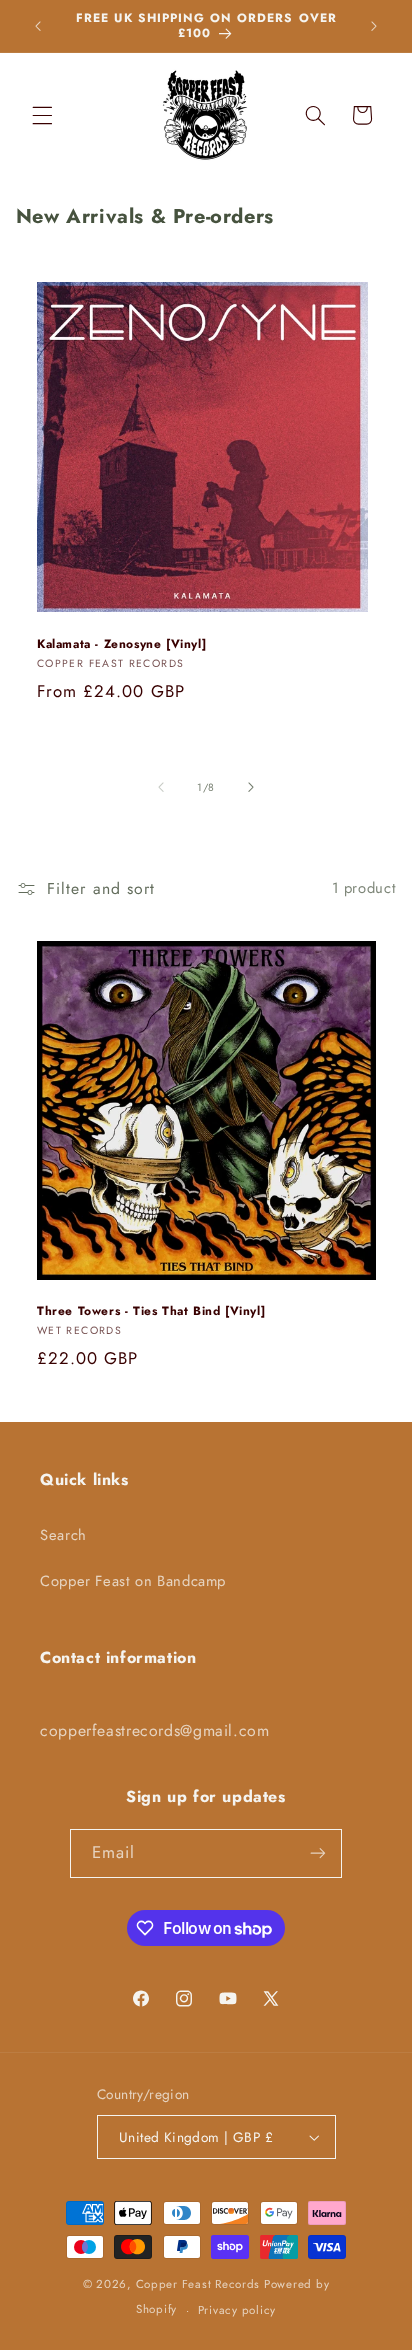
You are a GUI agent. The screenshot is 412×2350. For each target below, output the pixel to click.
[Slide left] (161, 787)
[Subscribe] (318, 1853)
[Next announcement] (374, 26)
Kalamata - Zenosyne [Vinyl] (121, 645)
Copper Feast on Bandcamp (133, 1581)
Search (63, 1535)
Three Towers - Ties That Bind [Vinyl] (151, 1312)
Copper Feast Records (198, 2284)
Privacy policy (237, 2310)
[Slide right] (251, 787)
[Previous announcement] (38, 26)
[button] (42, 115)
